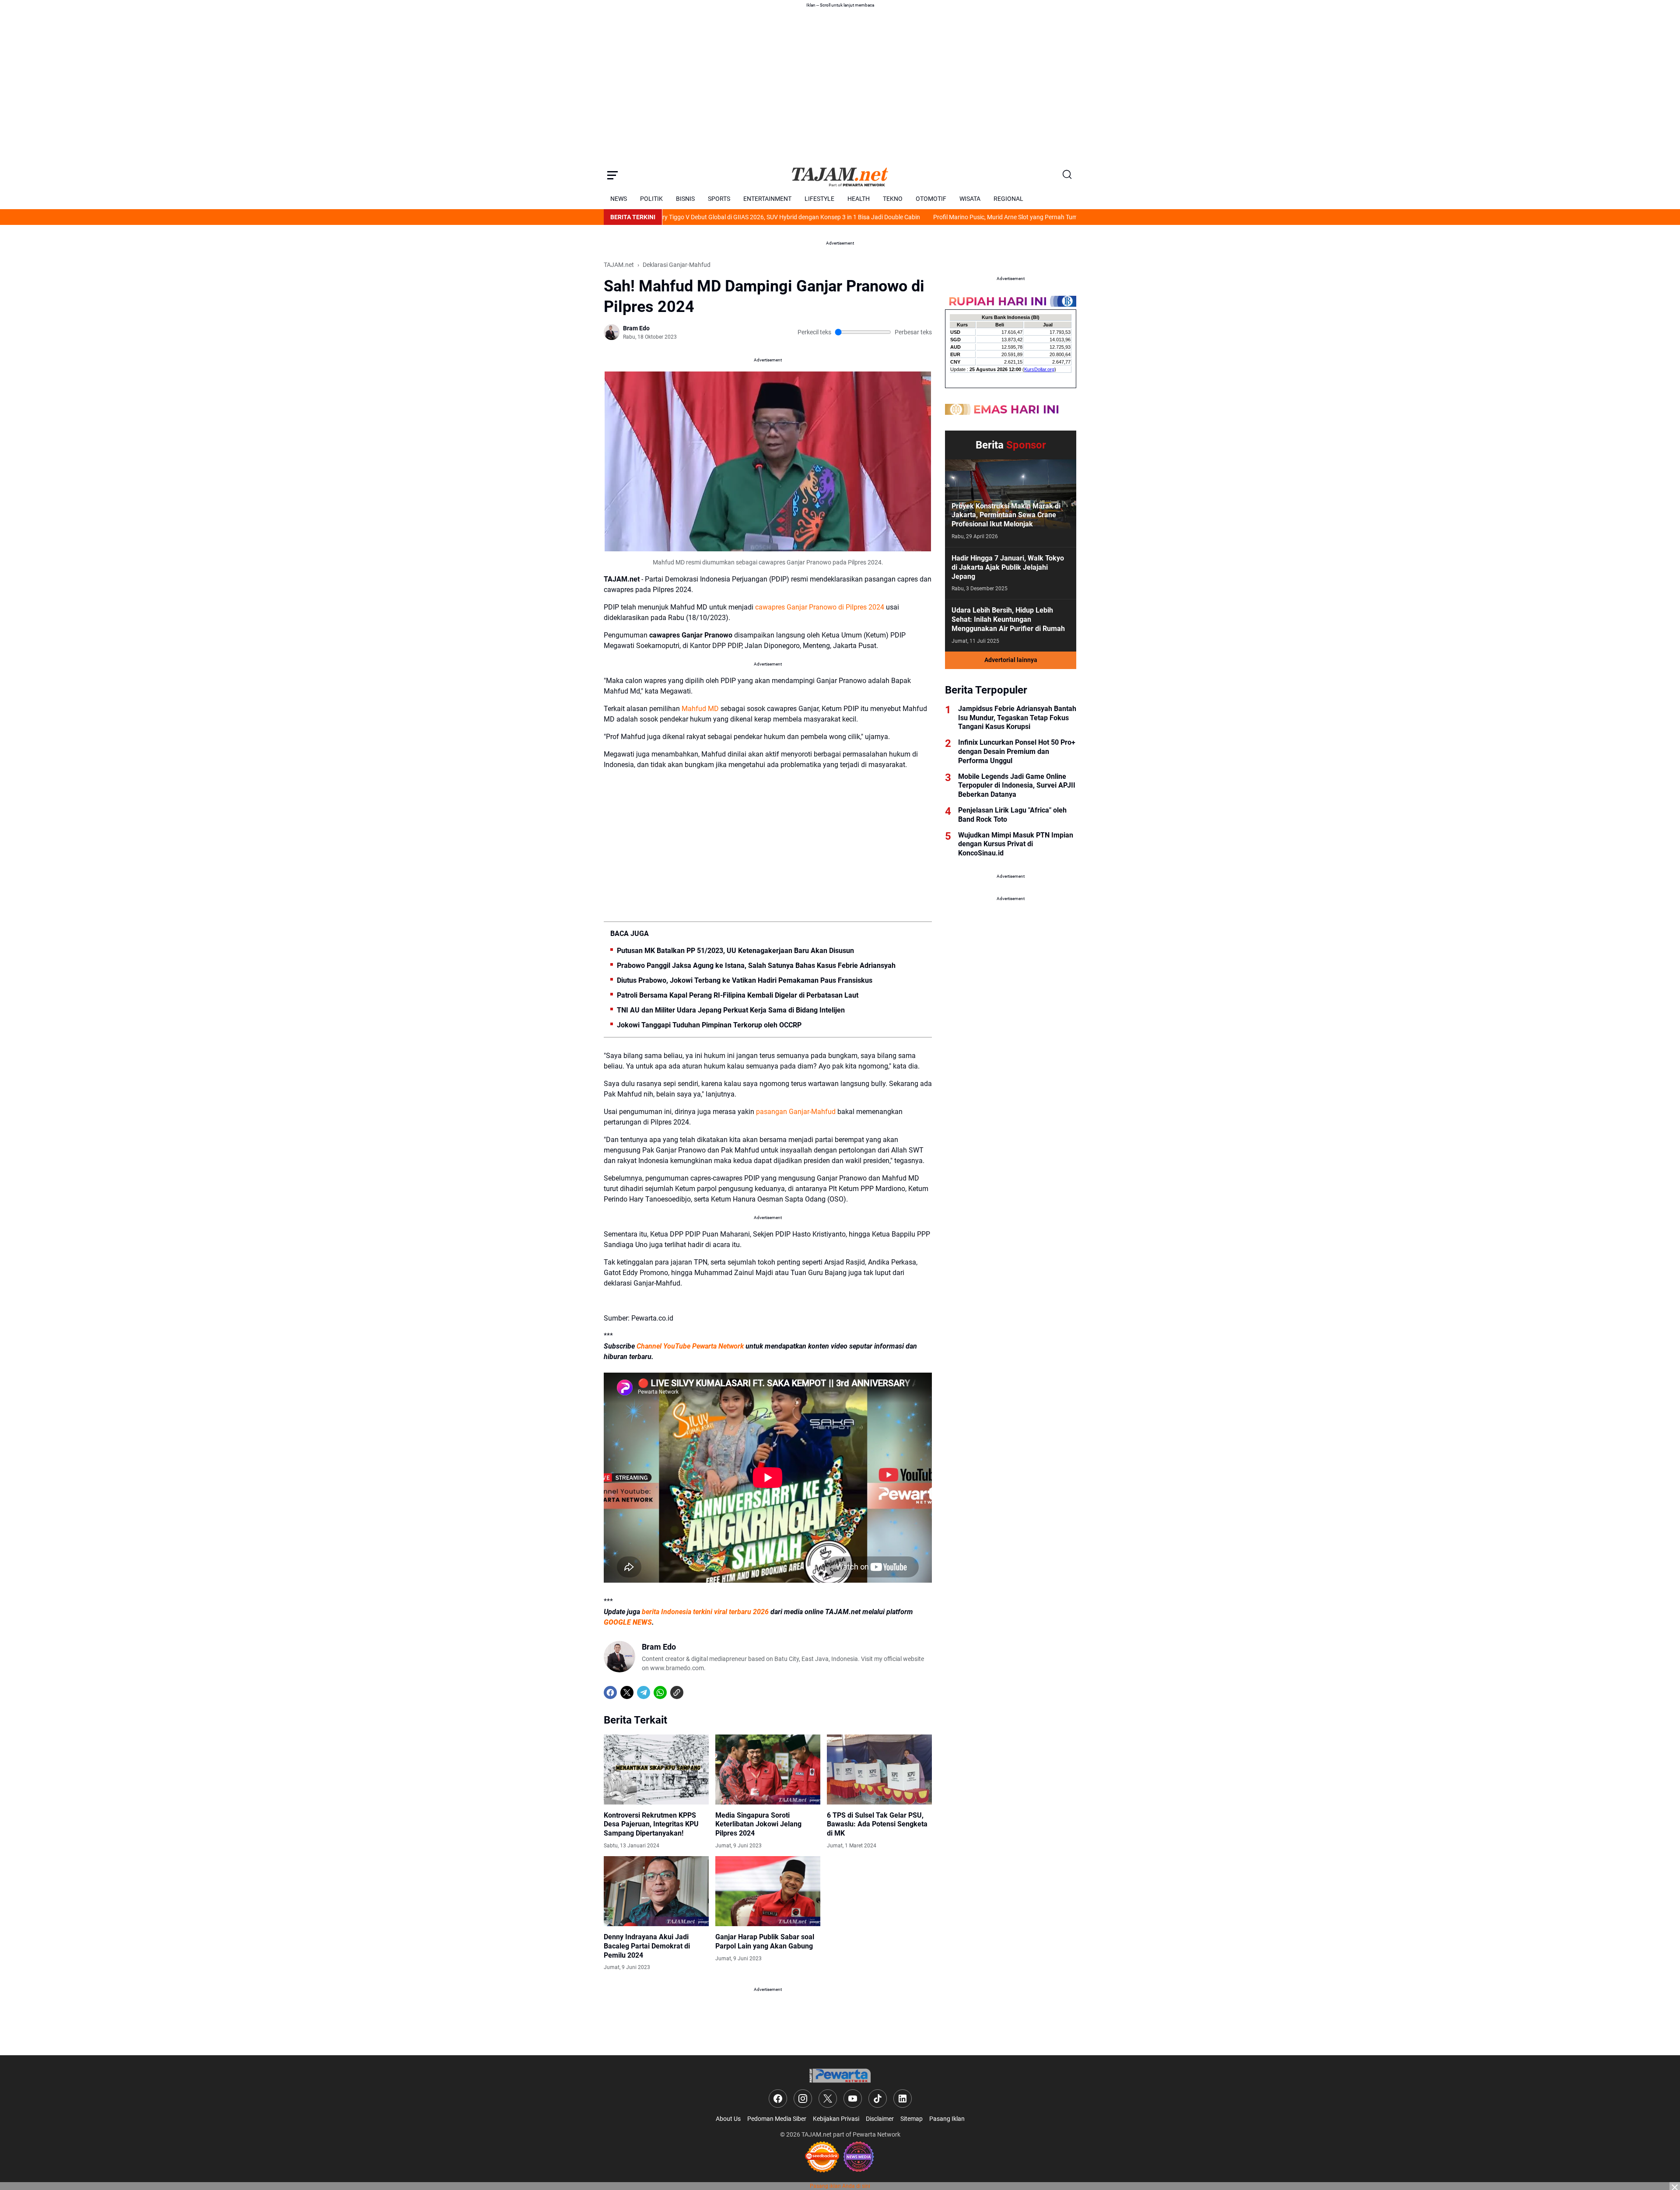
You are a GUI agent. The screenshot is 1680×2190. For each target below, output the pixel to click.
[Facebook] (610, 1692)
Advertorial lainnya (1011, 660)
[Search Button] (1067, 175)
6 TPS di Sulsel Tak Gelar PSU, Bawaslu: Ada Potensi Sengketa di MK (877, 1824)
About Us (728, 2119)
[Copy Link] (677, 1692)
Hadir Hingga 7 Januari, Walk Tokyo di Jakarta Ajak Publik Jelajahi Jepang (1008, 567)
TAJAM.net (817, 2134)
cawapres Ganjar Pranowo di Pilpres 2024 (820, 607)
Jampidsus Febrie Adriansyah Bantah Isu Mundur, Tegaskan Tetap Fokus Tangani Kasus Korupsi (1017, 718)
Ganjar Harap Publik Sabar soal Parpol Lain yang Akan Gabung (765, 1941)
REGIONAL (1008, 199)
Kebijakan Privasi (836, 2119)
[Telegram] (644, 1692)
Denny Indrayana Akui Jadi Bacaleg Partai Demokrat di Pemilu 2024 (647, 1946)
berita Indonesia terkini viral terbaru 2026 (705, 1612)
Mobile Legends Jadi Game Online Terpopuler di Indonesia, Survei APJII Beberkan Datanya (1017, 786)
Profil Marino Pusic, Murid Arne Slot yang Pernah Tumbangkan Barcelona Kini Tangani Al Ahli (958, 217)
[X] (627, 1692)
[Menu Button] (612, 175)
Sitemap (912, 2119)
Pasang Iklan (947, 2119)
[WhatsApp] (660, 1692)
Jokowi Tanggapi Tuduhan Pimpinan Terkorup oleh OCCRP (709, 1025)
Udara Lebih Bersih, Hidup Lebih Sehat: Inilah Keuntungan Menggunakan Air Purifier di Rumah (1008, 619)
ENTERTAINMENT (767, 199)
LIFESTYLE (819, 199)
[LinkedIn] (903, 2099)
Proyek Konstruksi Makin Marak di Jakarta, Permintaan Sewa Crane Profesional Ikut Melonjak (1006, 515)
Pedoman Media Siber (777, 2119)
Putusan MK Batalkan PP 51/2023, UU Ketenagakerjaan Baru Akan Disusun (735, 951)
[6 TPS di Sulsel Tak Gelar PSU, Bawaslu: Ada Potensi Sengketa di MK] (879, 1770)
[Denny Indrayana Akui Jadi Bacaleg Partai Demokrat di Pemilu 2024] (656, 1891)
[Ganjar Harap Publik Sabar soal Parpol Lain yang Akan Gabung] (768, 1891)
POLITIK (651, 199)
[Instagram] (803, 2099)
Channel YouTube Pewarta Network (690, 1346)
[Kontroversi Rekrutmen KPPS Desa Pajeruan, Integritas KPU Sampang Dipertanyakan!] (656, 1770)
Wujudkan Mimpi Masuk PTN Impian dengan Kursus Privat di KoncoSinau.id (1016, 844)
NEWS (619, 199)
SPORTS (719, 199)
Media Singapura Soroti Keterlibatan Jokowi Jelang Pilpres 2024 (758, 1824)
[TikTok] (878, 2099)
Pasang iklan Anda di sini (840, 2186)
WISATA (970, 199)
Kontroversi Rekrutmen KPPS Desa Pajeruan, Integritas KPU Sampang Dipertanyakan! (651, 1824)
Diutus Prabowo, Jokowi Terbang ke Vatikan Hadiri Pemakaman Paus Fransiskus (745, 980)
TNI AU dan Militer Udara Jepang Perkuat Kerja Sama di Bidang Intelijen (731, 1010)
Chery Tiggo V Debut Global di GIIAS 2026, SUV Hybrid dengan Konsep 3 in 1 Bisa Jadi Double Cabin (686, 217)
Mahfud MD (700, 709)
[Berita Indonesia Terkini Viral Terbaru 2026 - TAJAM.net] (840, 175)
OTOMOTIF (931, 199)
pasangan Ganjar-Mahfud (796, 1112)
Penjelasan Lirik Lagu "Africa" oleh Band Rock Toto (1012, 815)
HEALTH (859, 199)
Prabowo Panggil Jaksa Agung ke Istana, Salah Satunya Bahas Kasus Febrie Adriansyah (756, 965)
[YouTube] (853, 2099)
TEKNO (893, 199)
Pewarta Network (877, 2134)
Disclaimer (880, 2119)
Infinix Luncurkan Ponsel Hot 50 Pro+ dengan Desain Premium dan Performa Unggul (1017, 752)
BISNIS (685, 199)
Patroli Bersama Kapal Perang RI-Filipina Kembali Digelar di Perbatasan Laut (738, 995)
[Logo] (840, 2076)
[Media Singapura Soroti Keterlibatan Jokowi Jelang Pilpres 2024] (768, 1770)
